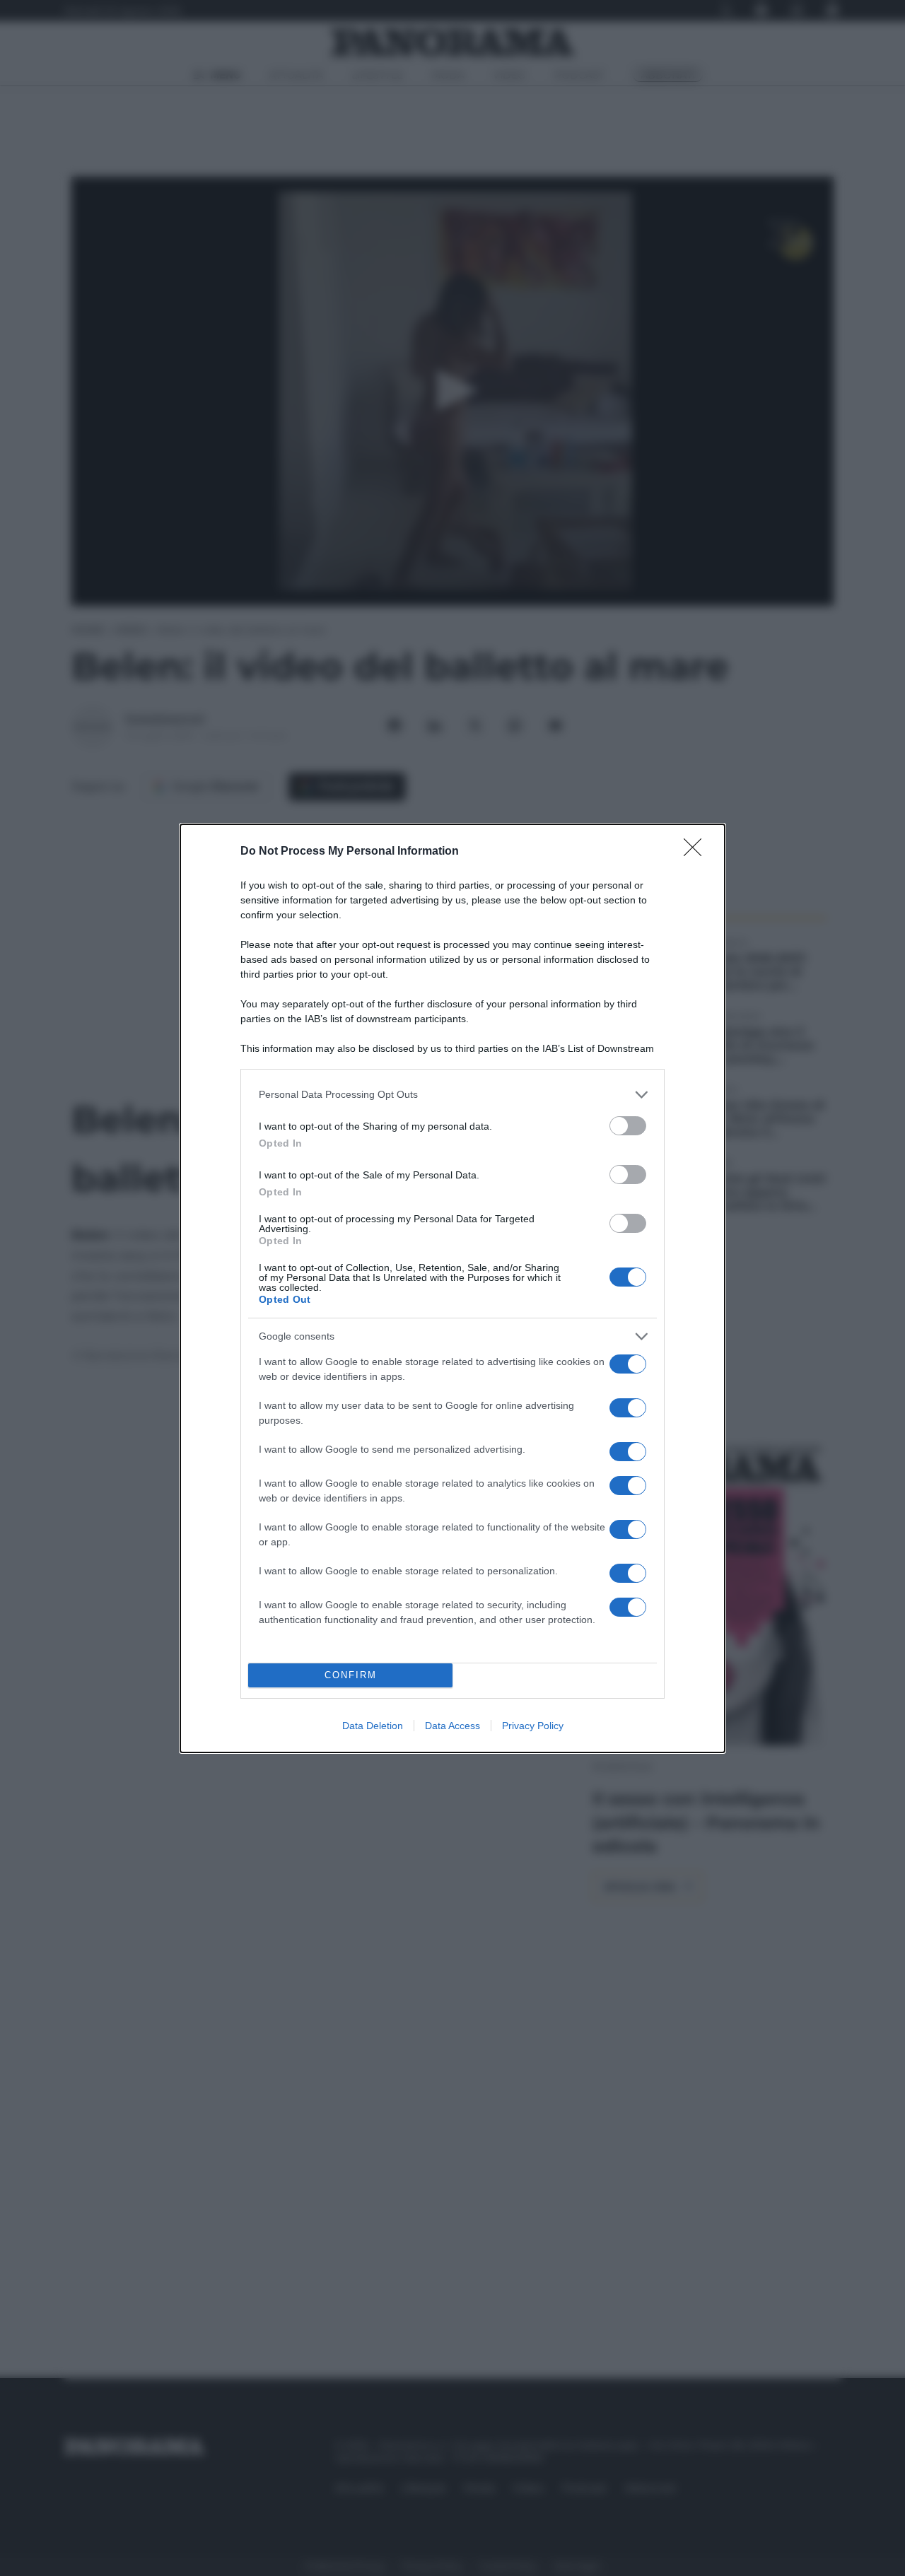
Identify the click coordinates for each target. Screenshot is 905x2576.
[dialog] (452, 1288)
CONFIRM (351, 1675)
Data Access (452, 1726)
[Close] (697, 852)
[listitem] (452, 1095)
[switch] (628, 1126)
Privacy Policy (533, 1726)
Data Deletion (373, 1726)
